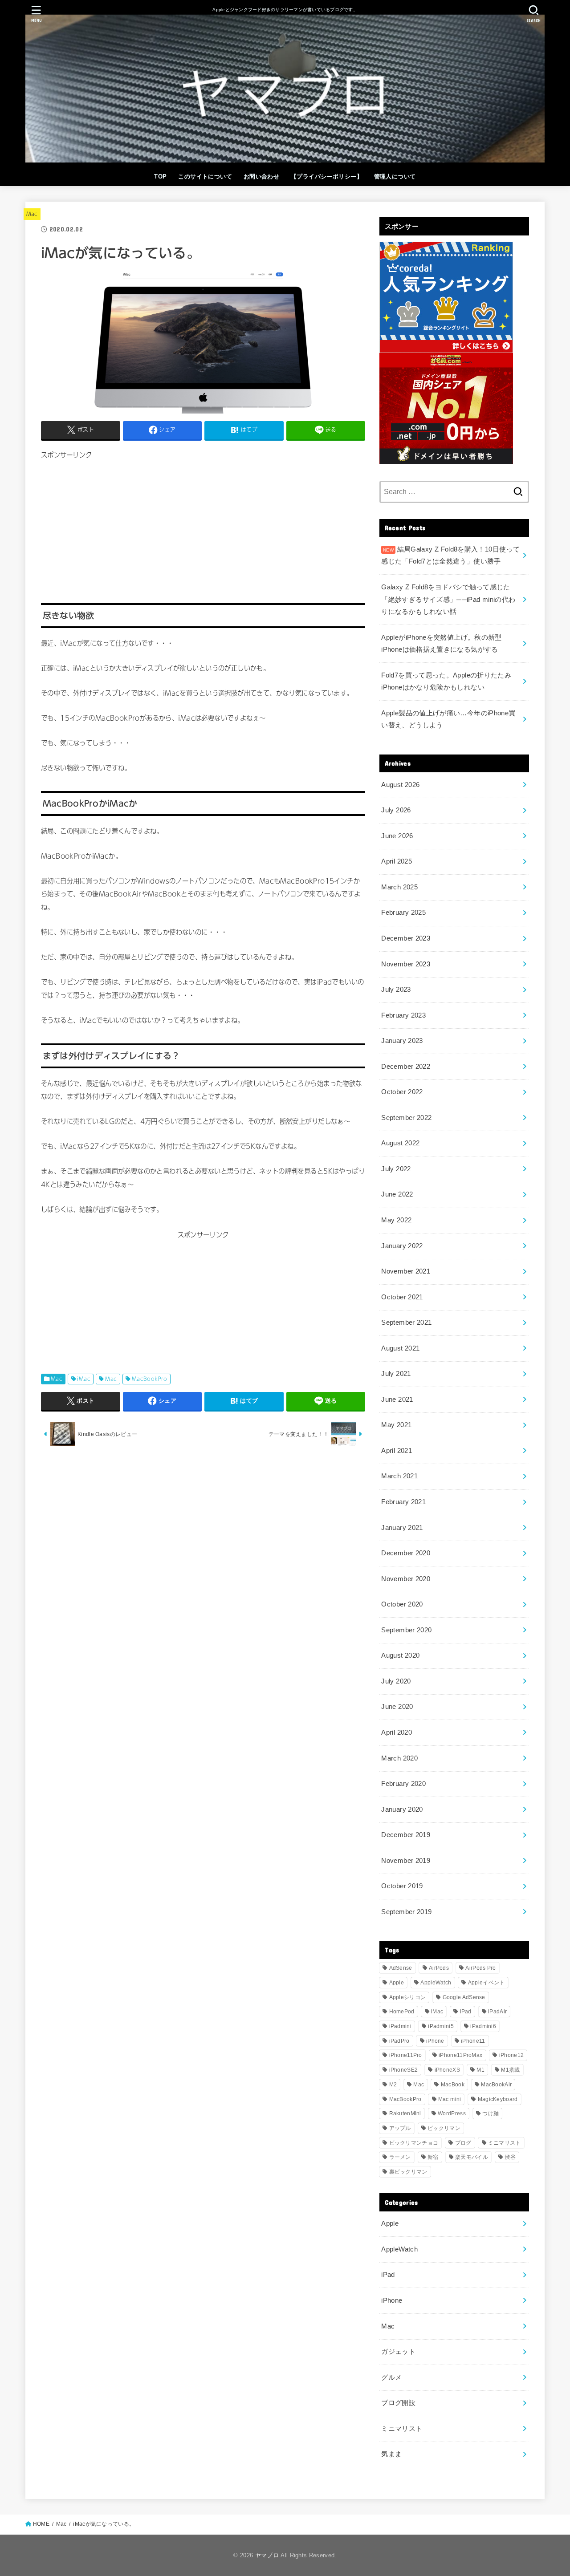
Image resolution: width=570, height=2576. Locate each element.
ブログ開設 (398, 2403)
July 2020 (396, 1681)
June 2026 (397, 836)
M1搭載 (510, 2070)
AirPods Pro (480, 1968)
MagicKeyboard (498, 2099)
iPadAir (497, 2012)
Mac (32, 214)
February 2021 (403, 1502)
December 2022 (406, 1067)
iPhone (435, 2041)
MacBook (453, 2085)
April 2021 (397, 1451)
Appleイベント (487, 1983)
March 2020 (399, 1758)
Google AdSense (464, 1997)
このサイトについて (205, 176)
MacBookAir (496, 2085)
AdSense (401, 1968)
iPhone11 (473, 2041)
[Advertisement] (203, 524)
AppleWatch (436, 1983)
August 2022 (400, 1143)
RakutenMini (405, 2114)
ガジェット (398, 2352)
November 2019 (406, 1861)
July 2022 (396, 1169)
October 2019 (402, 1886)
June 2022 (397, 1194)
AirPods (439, 1968)
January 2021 (402, 1528)
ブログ (463, 2143)
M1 (480, 2070)
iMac (84, 1379)
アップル (400, 2128)
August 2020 (400, 1655)
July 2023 (396, 990)
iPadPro (399, 2041)
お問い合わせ (261, 176)
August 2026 (400, 785)
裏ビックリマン (408, 2172)
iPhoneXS (447, 2070)
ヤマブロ (267, 2555)
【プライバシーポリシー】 (327, 176)
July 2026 (396, 810)
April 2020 (397, 1732)
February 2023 (403, 1015)
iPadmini (400, 2026)
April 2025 (397, 861)
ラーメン (400, 2157)
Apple (397, 1983)
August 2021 (400, 1348)
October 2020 (402, 1604)
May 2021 (396, 1425)
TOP (160, 176)
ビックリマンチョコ (414, 2143)
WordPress (452, 2114)
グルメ (391, 2377)
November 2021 (406, 1271)
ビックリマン (444, 2128)
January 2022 (402, 1246)
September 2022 (406, 1118)
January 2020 (402, 1809)
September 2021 (406, 1322)
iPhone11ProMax (460, 2055)
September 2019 (406, 1912)
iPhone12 (511, 2055)
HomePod (402, 2012)
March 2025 (399, 887)
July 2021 (396, 1374)
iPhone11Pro (406, 2055)
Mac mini (450, 2099)
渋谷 (510, 2157)
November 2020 (406, 1579)
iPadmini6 (483, 2026)
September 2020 (406, 1630)
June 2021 (397, 1400)
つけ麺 (491, 2114)
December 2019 (406, 1835)
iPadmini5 (441, 2026)
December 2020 (406, 1553)
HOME (41, 2524)
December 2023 (406, 938)
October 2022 (402, 1092)
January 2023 (402, 1041)
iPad (466, 2012)
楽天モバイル (472, 2157)
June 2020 (397, 1707)
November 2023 (406, 964)
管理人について (395, 176)
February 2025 (403, 913)
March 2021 (399, 1476)
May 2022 (396, 1220)
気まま (391, 2454)
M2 (393, 2085)
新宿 (433, 2157)
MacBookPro (150, 1379)
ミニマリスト (505, 2143)
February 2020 (403, 1784)
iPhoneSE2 (404, 2070)
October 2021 (402, 1297)
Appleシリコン (408, 1997)
